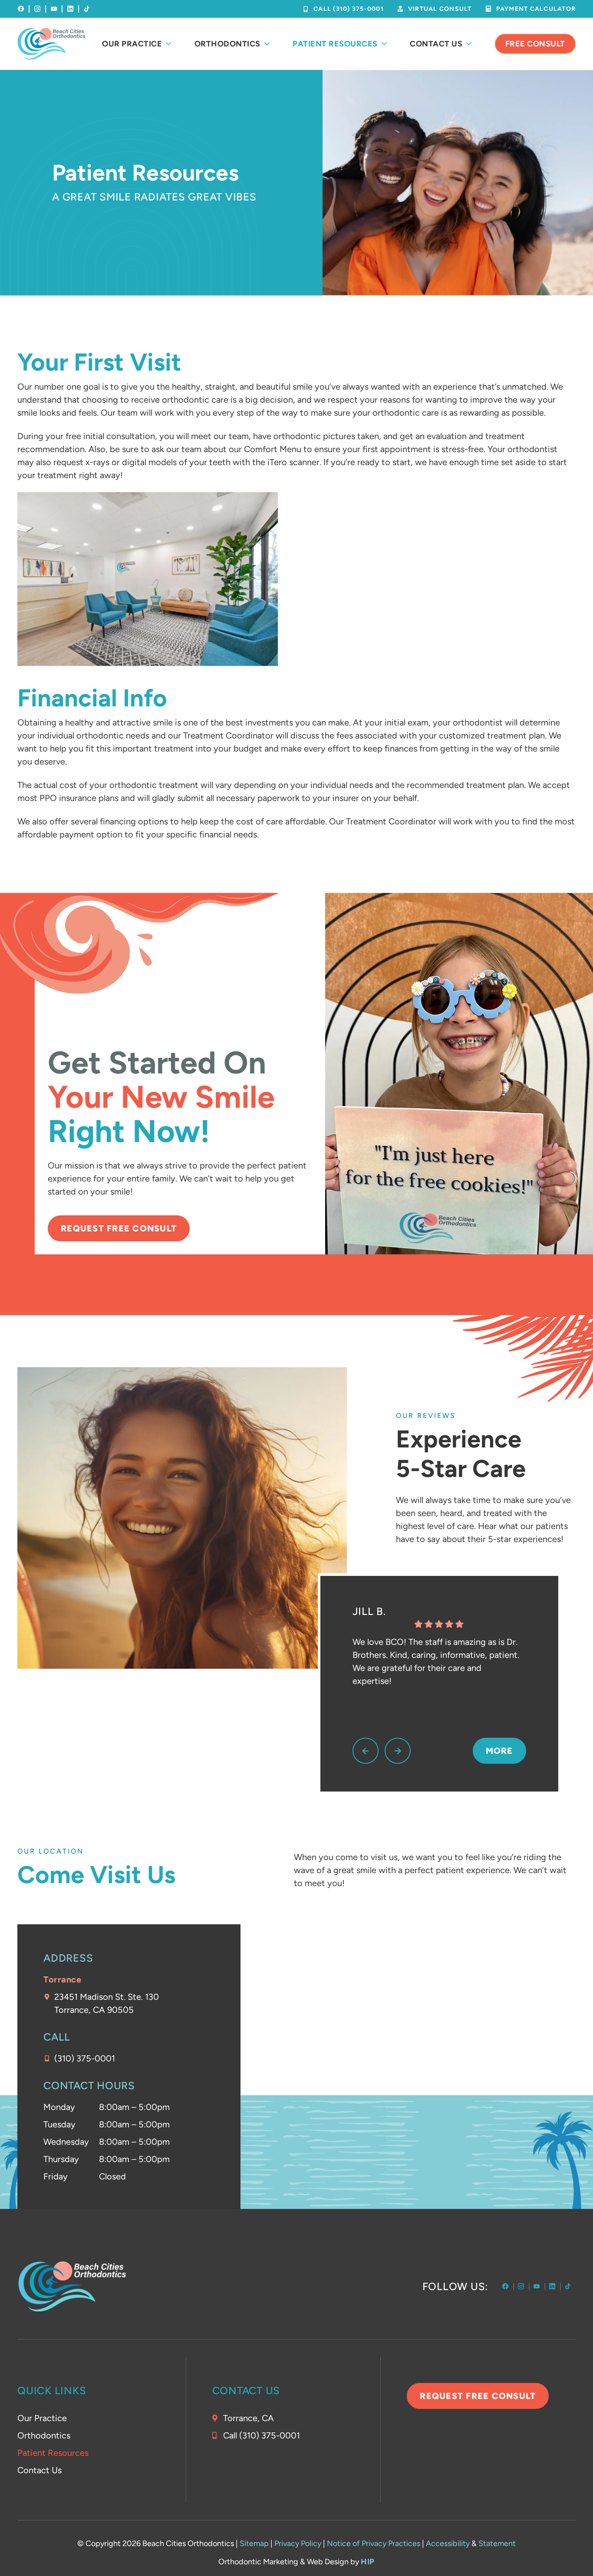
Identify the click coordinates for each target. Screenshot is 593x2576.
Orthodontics (227, 44)
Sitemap (254, 2543)
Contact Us (436, 44)
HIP (368, 2562)
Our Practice (132, 44)
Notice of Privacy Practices (374, 2543)
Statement (497, 2543)
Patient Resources (335, 44)
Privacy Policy (298, 2543)
